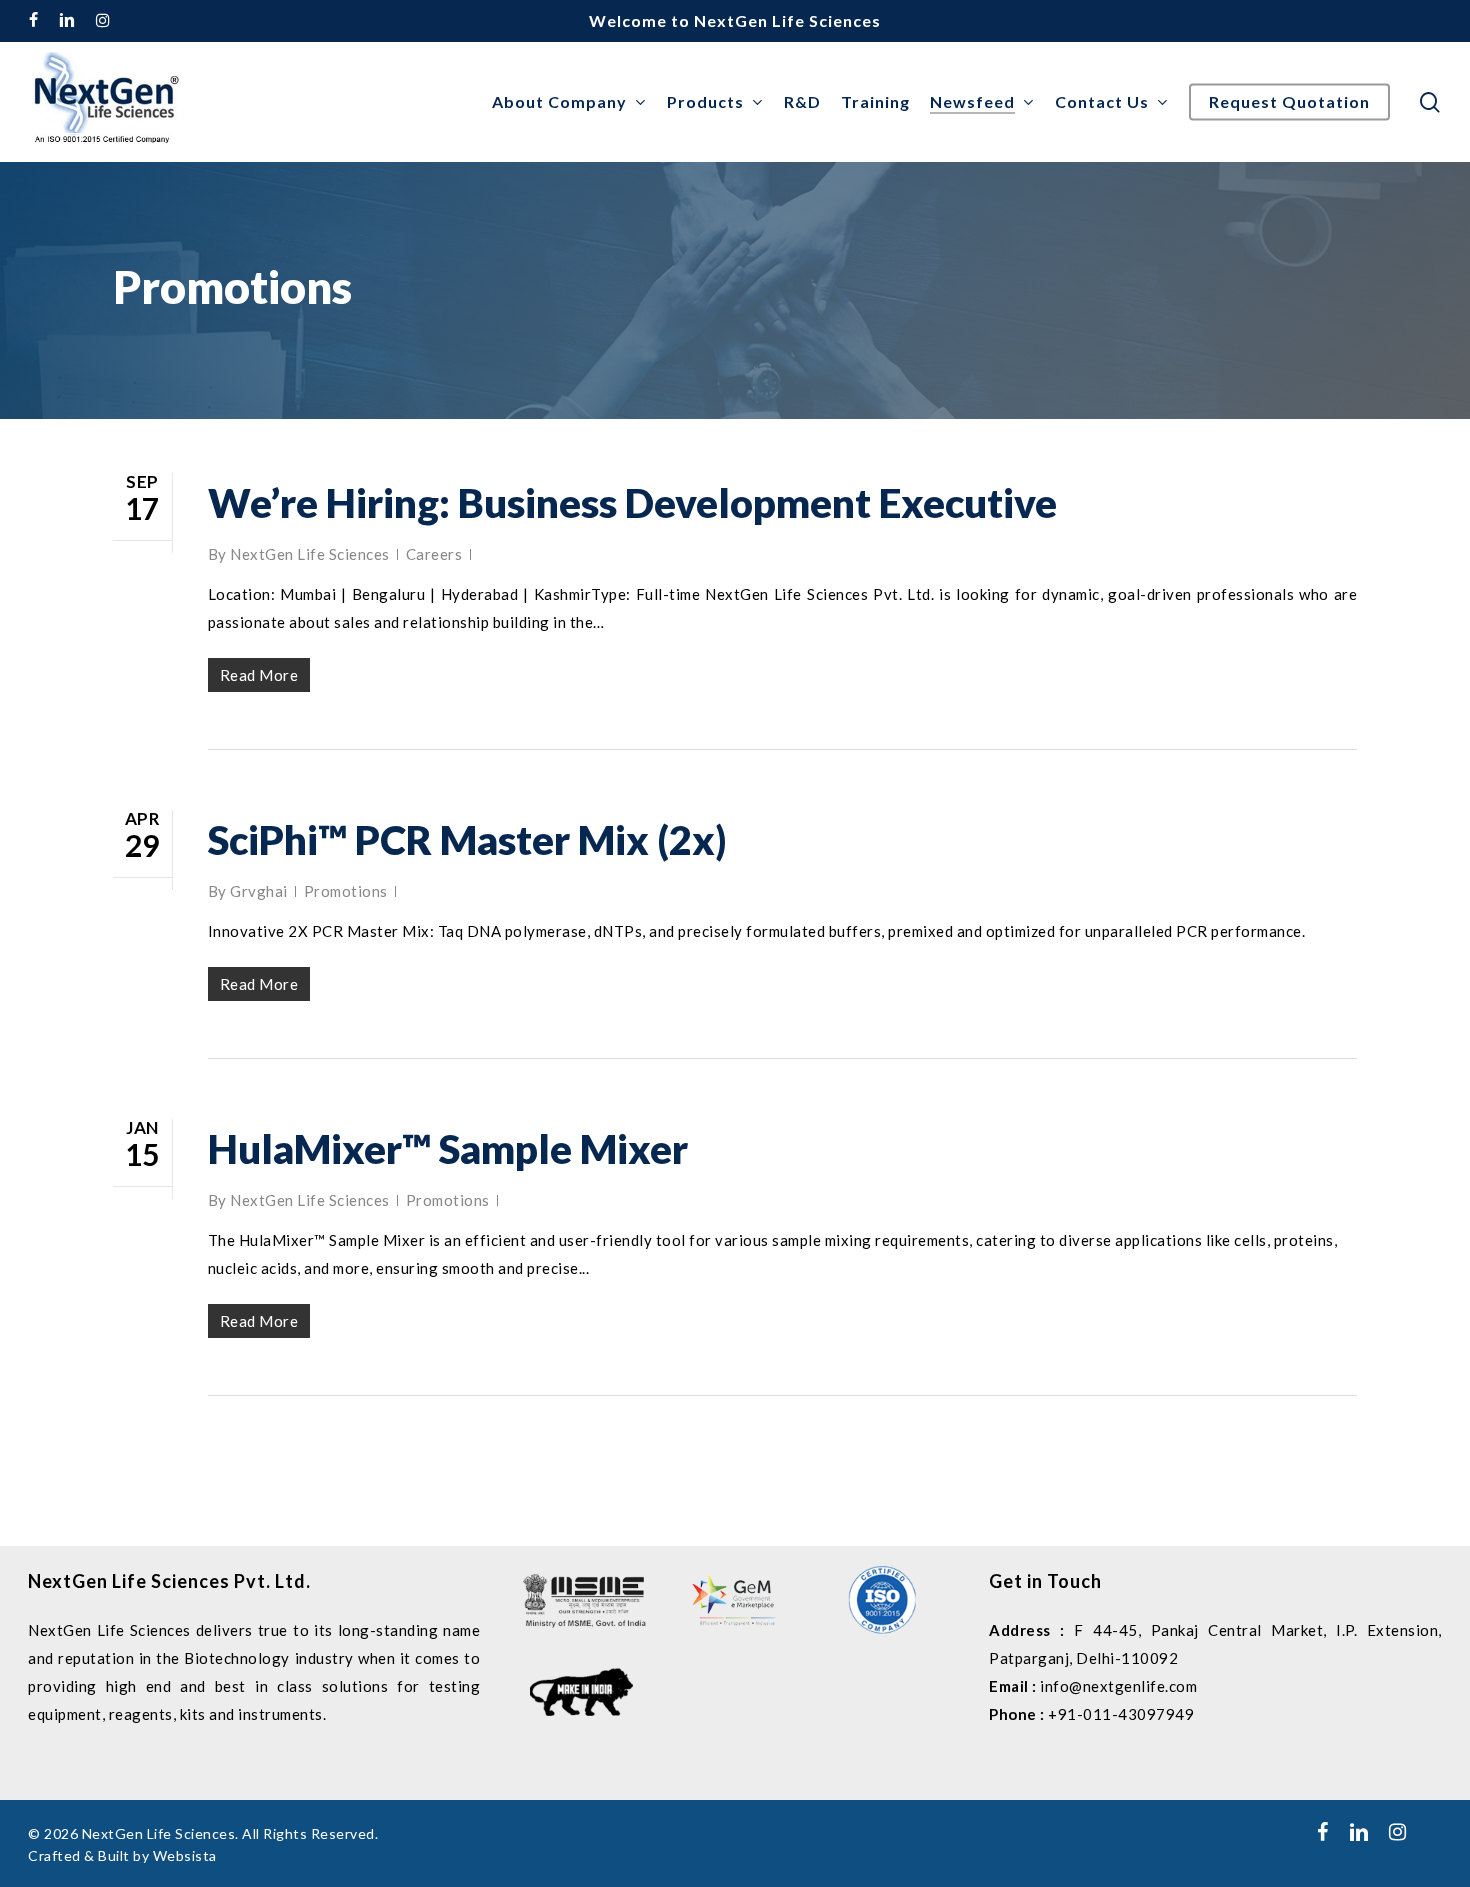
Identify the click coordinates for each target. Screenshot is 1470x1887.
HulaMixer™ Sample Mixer (448, 1149)
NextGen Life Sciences (310, 554)
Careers (434, 554)
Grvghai (259, 891)
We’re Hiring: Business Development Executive (632, 503)
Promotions (346, 891)
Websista (185, 1855)
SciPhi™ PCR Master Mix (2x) (467, 840)
